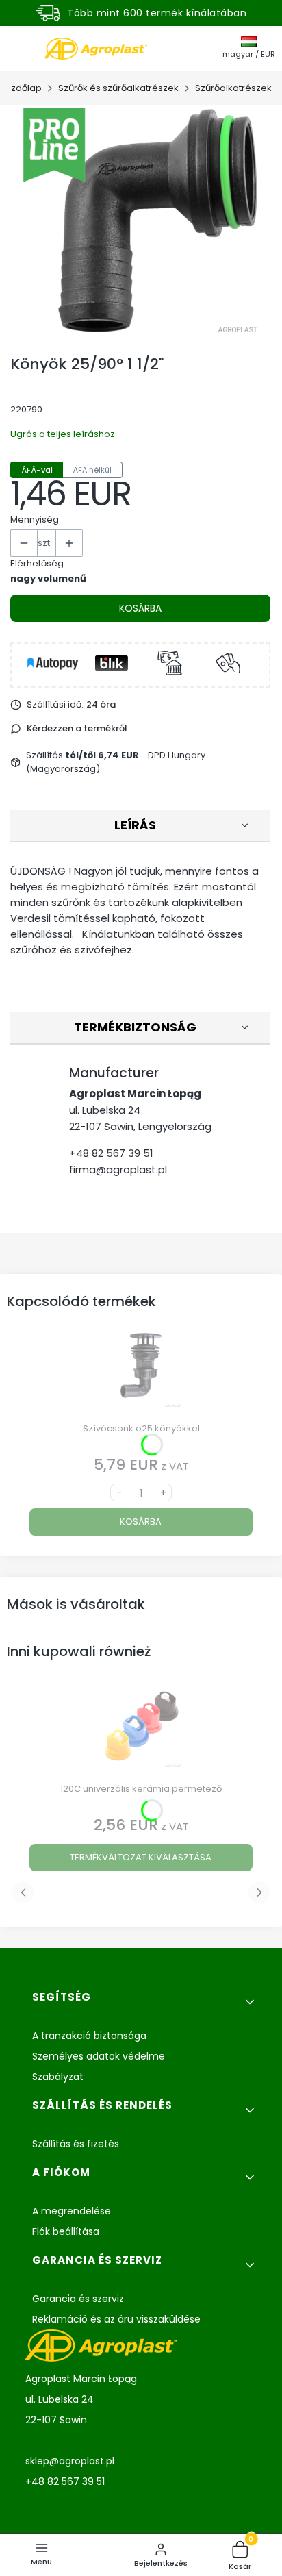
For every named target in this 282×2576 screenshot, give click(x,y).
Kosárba (140, 608)
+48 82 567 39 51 (111, 1153)
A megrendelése (72, 2211)
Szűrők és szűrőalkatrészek (118, 88)
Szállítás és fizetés (76, 2144)
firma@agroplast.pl (118, 1170)
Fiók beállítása (66, 2231)
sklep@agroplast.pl (70, 2461)
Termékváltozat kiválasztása (141, 1857)
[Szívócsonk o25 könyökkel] (141, 1371)
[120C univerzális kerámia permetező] (141, 1731)
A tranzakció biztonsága (89, 2036)
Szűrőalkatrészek (233, 88)
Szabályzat (58, 2077)
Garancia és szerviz (78, 2299)
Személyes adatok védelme (99, 2056)
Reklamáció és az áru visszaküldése (116, 2319)
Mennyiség (35, 520)
